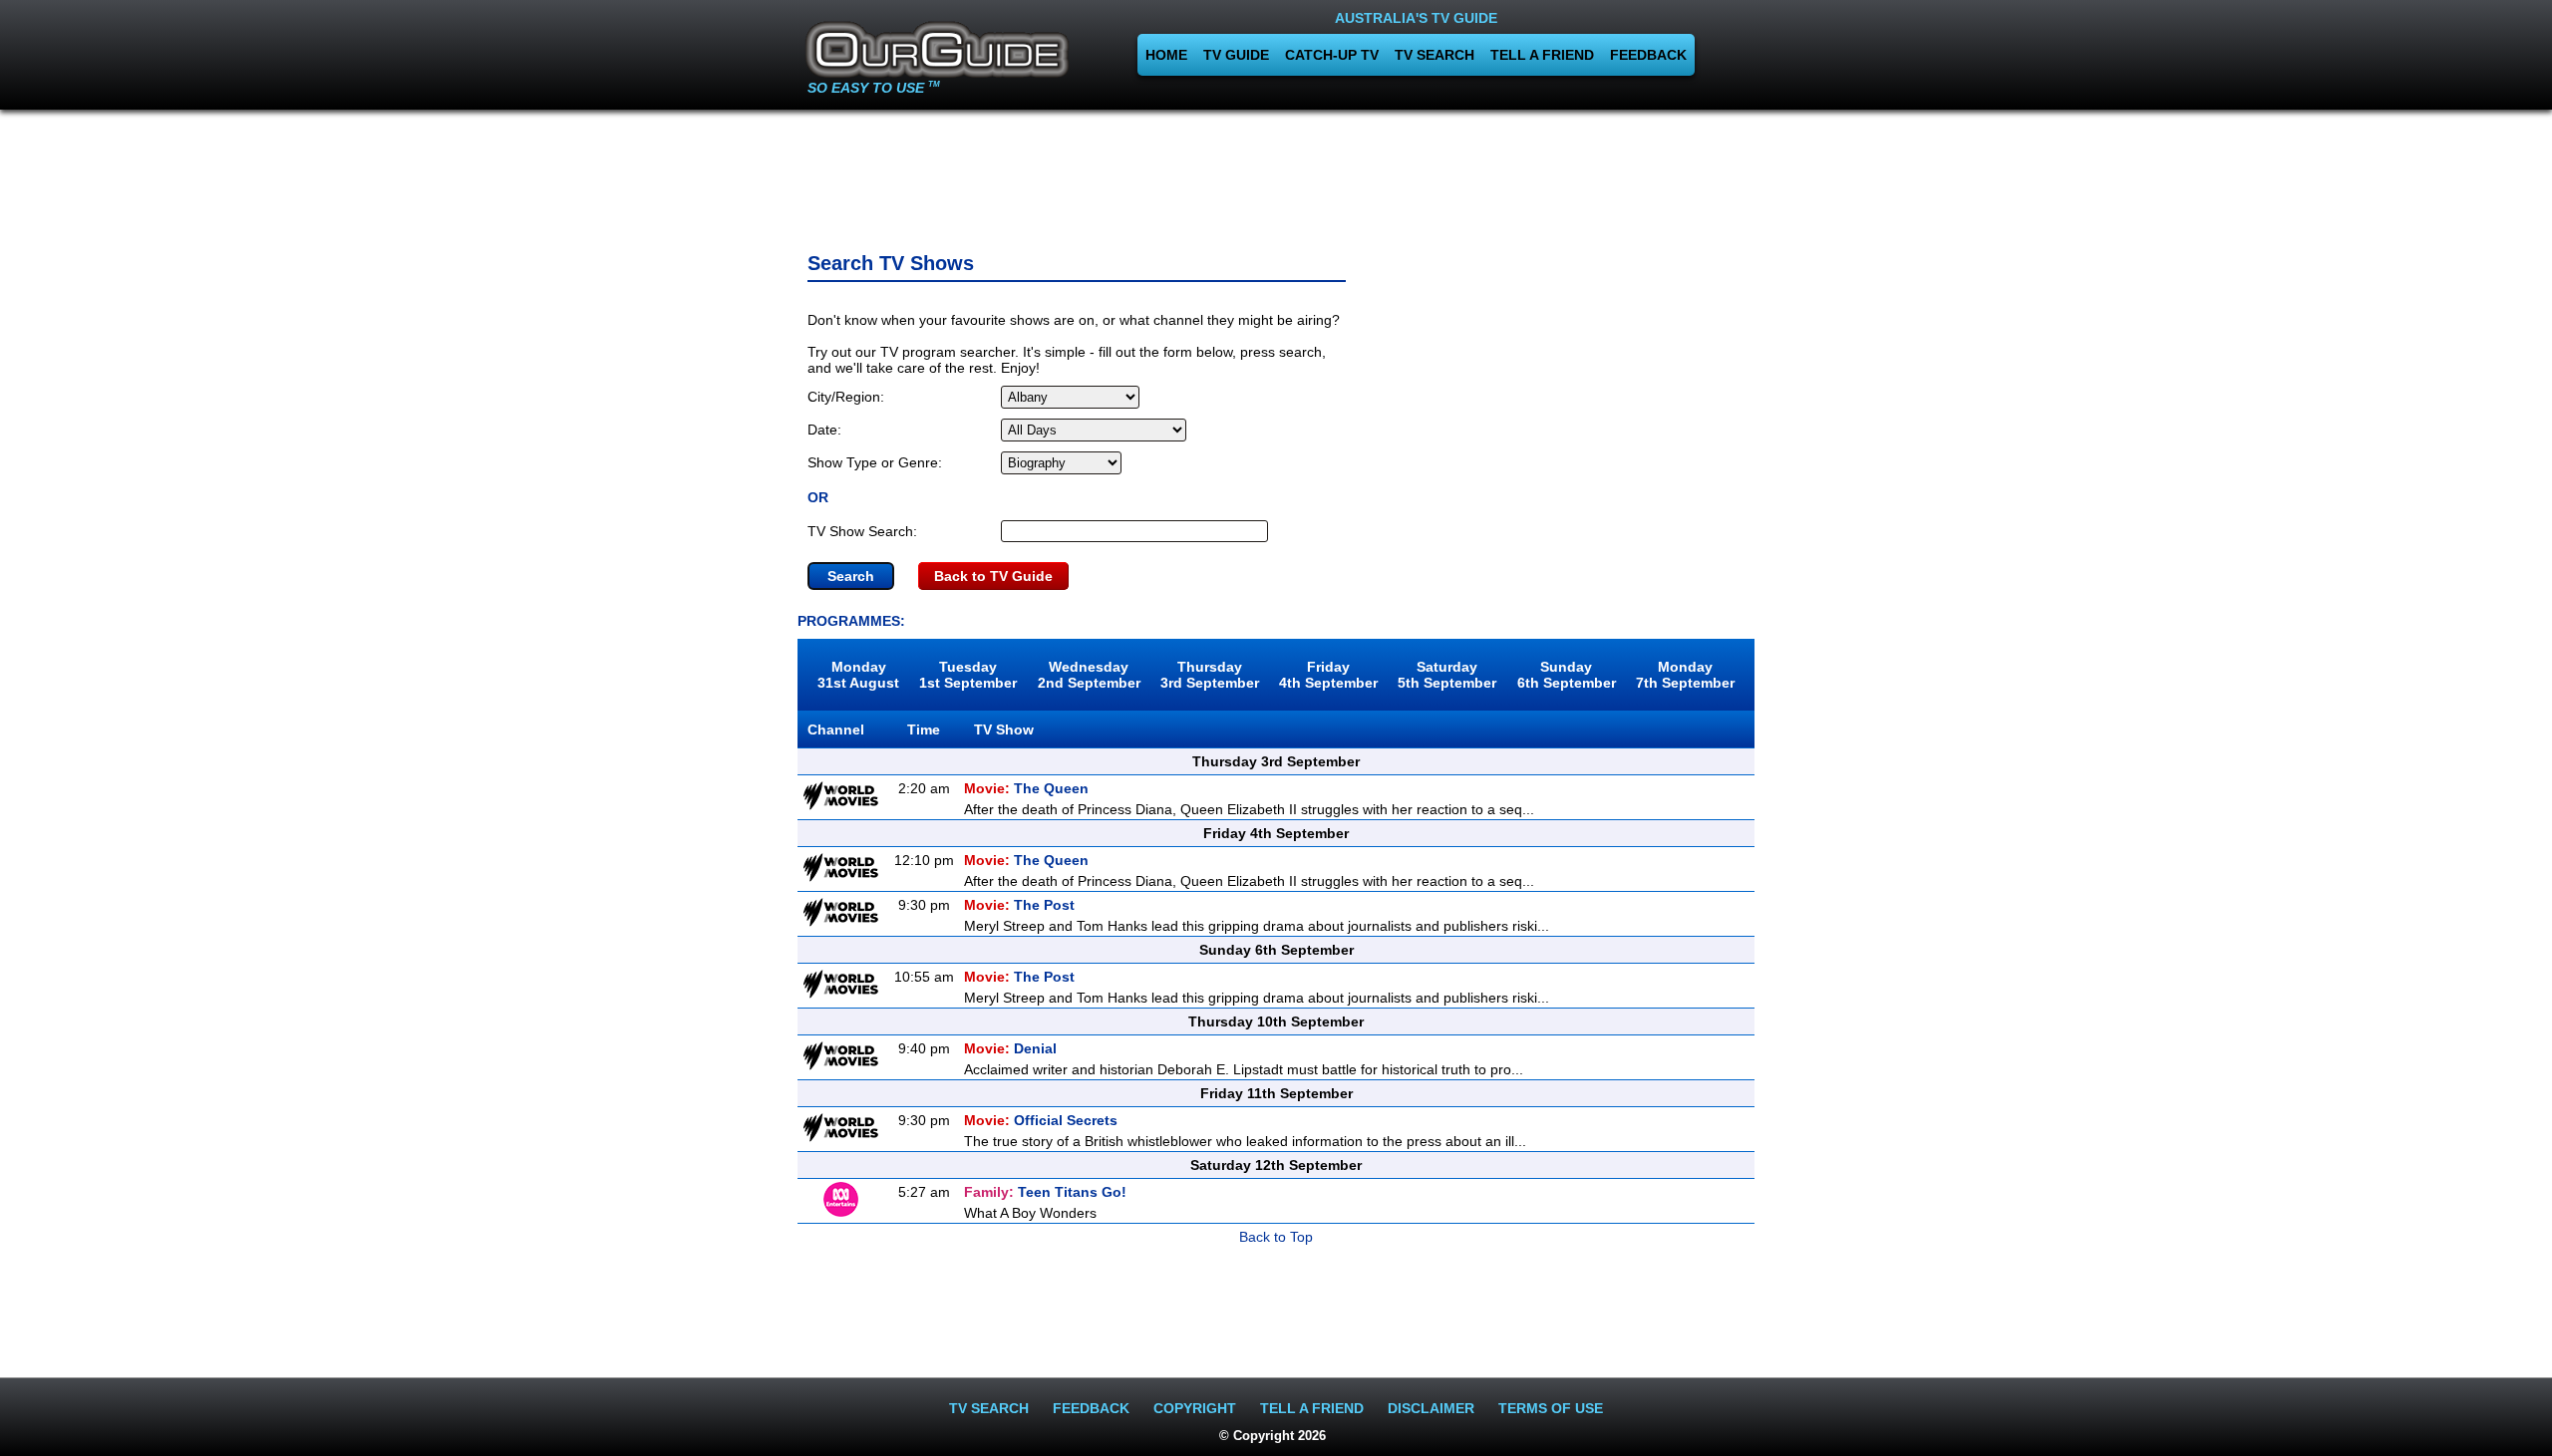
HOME (1166, 55)
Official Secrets (1041, 1120)
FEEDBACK (1648, 55)
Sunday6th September (1567, 675)
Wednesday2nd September (1089, 675)
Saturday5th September (1447, 675)
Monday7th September (1685, 675)
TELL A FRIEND (1542, 55)
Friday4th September (1328, 675)
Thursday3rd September (1210, 675)
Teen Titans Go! (1045, 1192)
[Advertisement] (1276, 174)
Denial (1010, 1048)
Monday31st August (858, 675)
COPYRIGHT (1195, 1408)
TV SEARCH (1435, 55)
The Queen (1026, 788)
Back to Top (1276, 1237)
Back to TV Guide (993, 576)
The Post (1019, 905)
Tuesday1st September (968, 675)
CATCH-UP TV (1332, 55)
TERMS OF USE (1551, 1408)
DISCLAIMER (1431, 1408)
